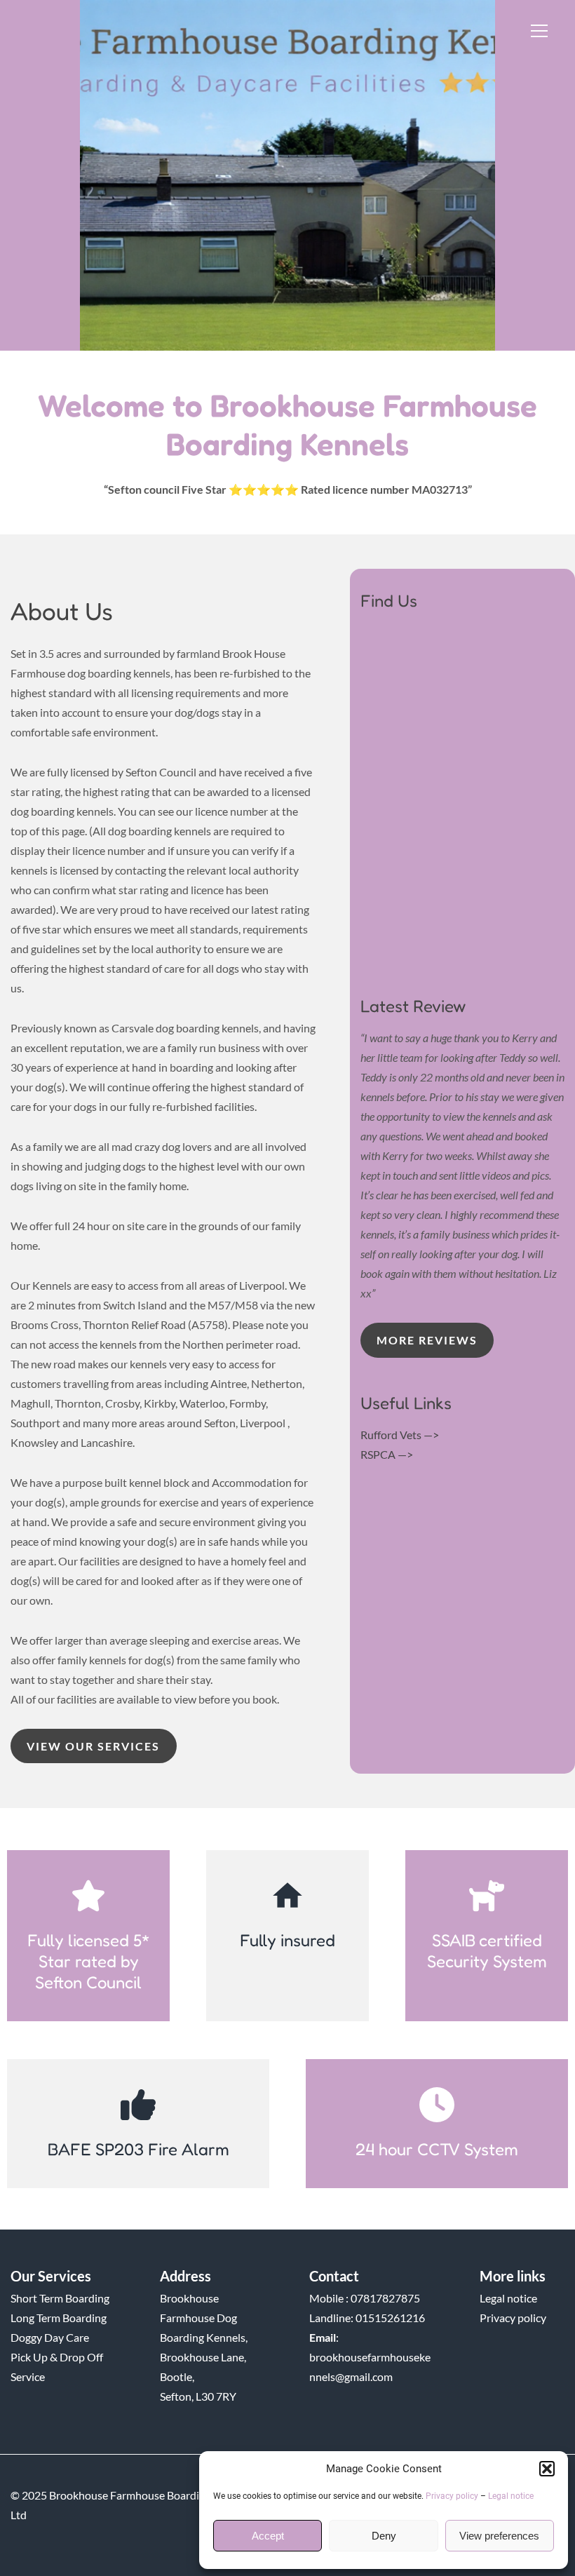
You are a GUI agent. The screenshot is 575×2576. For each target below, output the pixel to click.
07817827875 (385, 2298)
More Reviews (427, 1340)
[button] (547, 2469)
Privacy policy (452, 2496)
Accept (268, 2536)
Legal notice (511, 2496)
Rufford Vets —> (400, 1435)
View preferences (499, 2536)
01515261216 (390, 2318)
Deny (384, 2536)
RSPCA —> (387, 1454)
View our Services (93, 1746)
